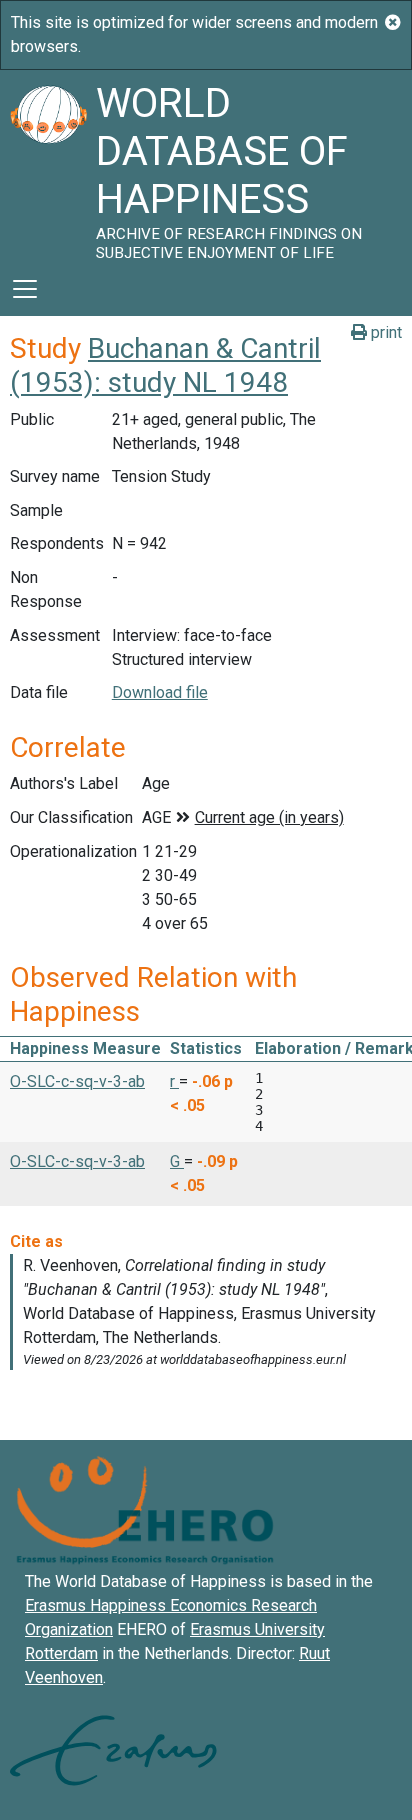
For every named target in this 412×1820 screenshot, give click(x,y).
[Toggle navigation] (25, 289)
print (384, 332)
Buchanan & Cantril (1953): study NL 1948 (165, 365)
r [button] (174, 1081)
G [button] (177, 1161)
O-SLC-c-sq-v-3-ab (77, 1081)
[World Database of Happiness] (48, 166)
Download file (160, 692)
